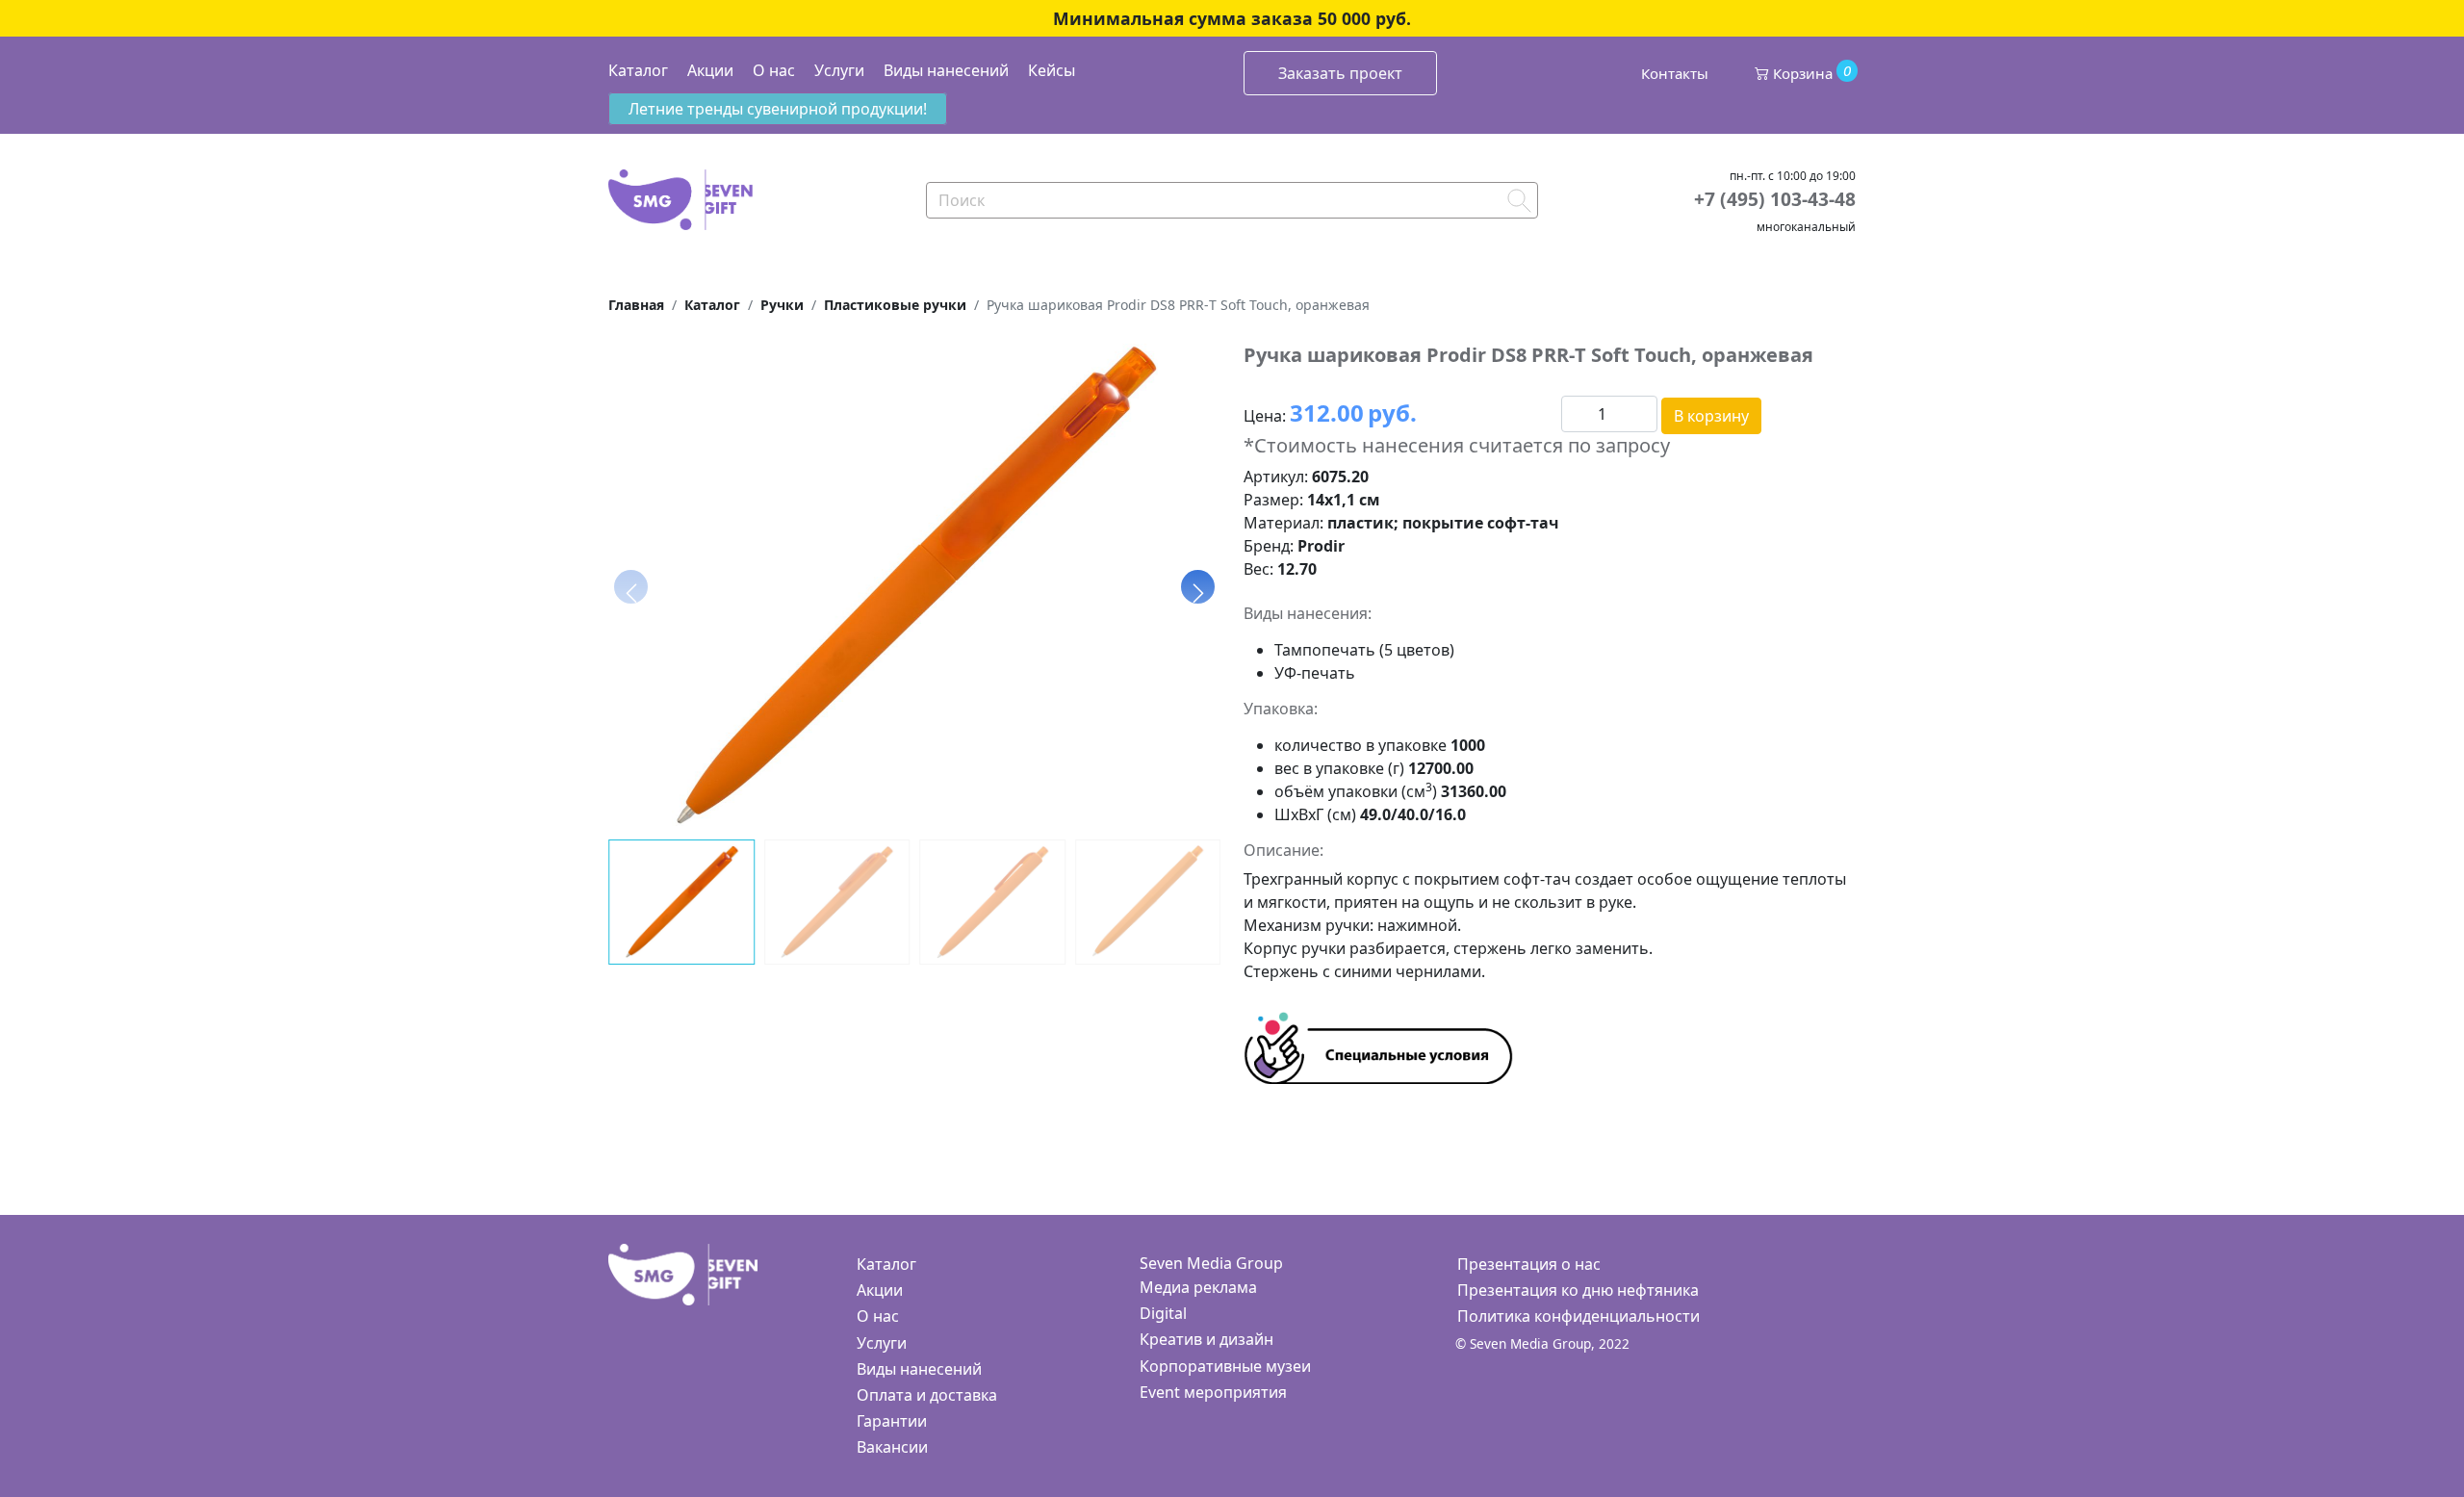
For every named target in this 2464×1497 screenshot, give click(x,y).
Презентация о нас (1529, 1264)
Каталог (638, 70)
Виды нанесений (946, 70)
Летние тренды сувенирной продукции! (778, 109)
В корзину (1711, 416)
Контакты (1675, 73)
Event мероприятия (1213, 1392)
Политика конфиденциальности (1578, 1316)
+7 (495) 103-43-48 (1775, 199)
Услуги (839, 70)
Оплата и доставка (927, 1395)
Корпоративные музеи (1225, 1366)
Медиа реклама (1198, 1287)
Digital (1163, 1313)
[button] (1198, 586)
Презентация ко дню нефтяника (1578, 1290)
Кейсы (1052, 70)
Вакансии (892, 1447)
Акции (710, 70)
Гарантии (892, 1421)
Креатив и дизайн (1206, 1339)
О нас (774, 70)
